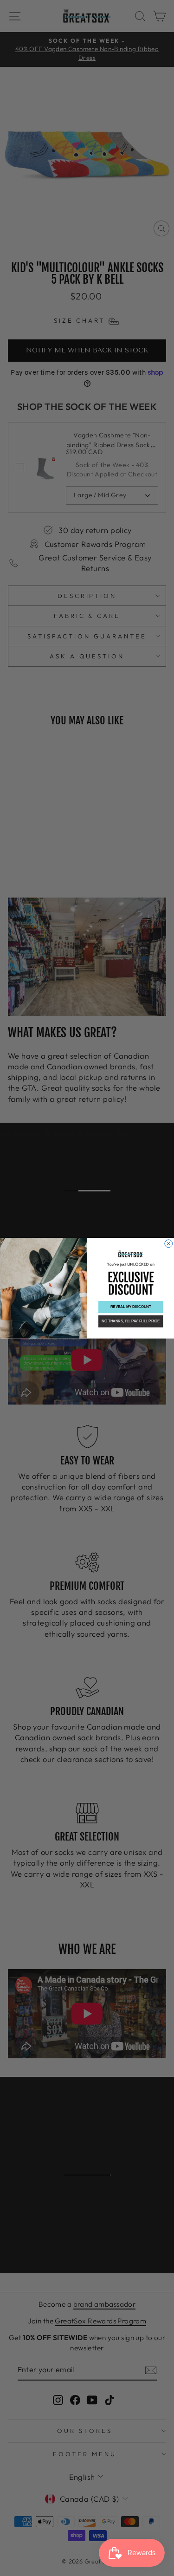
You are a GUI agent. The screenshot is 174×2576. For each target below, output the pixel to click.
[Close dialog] (168, 1243)
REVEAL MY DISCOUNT (130, 1307)
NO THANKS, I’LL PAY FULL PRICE (131, 1321)
